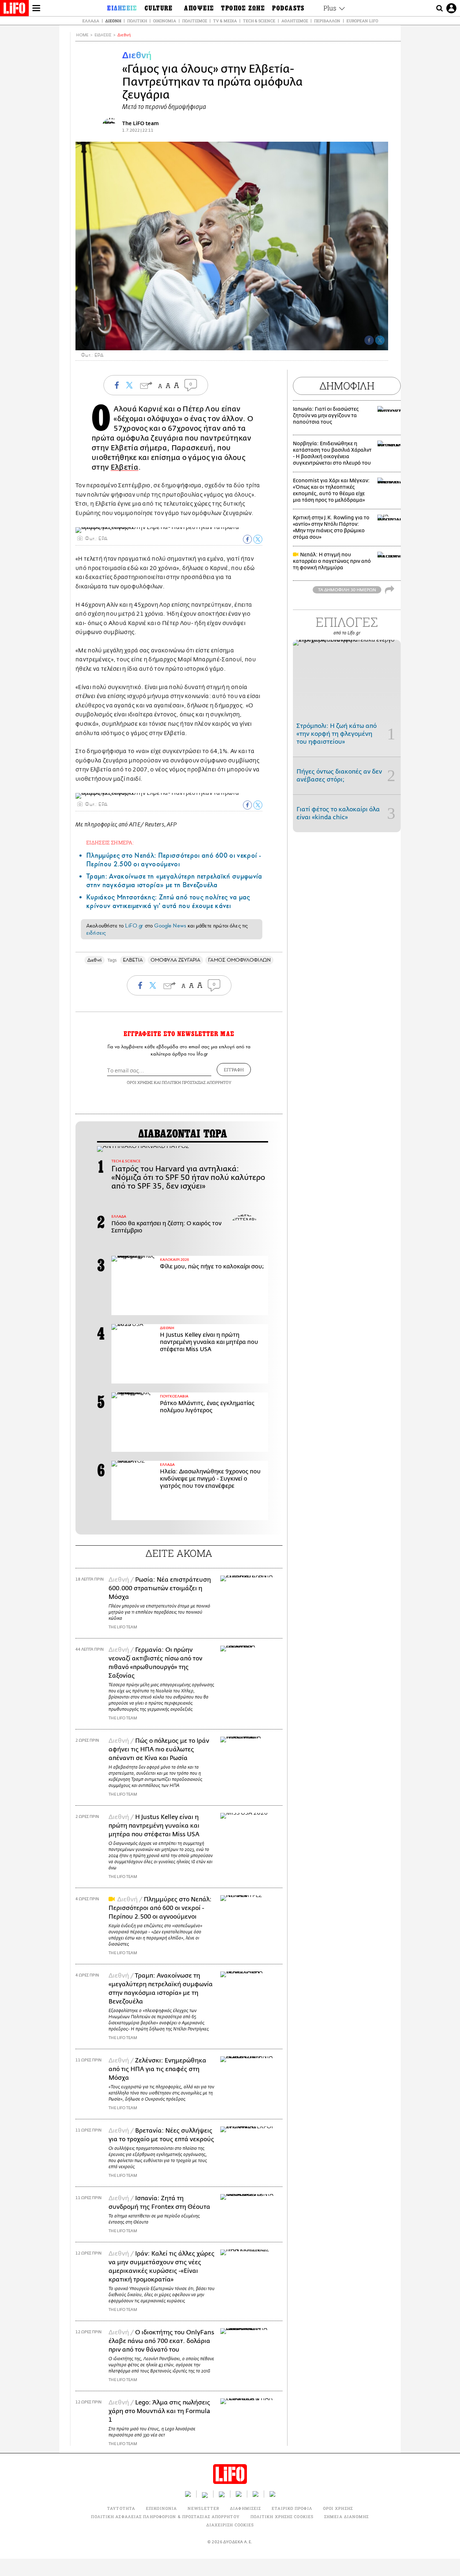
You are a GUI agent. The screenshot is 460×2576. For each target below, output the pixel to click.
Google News (170, 926)
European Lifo (362, 21)
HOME (82, 35)
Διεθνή (113, 21)
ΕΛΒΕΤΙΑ (133, 960)
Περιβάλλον (327, 21)
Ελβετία (125, 467)
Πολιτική (137, 21)
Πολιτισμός (195, 21)
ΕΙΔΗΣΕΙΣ (103, 35)
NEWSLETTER (203, 2508)
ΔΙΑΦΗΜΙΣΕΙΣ (245, 2508)
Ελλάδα (91, 21)
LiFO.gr (134, 926)
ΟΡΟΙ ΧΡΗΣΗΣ (140, 1082)
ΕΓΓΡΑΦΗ (234, 1070)
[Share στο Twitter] (258, 539)
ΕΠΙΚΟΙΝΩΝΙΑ (161, 2508)
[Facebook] (369, 340)
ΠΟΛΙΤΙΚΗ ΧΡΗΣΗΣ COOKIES (282, 2516)
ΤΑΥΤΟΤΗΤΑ (121, 2508)
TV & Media (225, 21)
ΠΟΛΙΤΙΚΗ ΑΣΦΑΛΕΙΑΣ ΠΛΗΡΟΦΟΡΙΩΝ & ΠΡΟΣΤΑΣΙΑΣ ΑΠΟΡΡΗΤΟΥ (165, 2516)
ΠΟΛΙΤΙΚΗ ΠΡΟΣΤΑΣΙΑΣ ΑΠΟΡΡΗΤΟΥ (197, 1082)
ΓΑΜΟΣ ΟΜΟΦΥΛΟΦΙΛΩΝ (239, 960)
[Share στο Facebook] (247, 539)
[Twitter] (380, 340)
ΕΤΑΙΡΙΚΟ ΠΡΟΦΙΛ (292, 2508)
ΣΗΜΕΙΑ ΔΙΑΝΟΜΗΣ (347, 2516)
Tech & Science (259, 21)
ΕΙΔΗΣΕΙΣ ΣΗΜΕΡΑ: (110, 842)
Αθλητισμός (295, 21)
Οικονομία (165, 21)
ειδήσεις (96, 933)
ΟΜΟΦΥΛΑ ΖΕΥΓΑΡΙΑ (175, 960)
